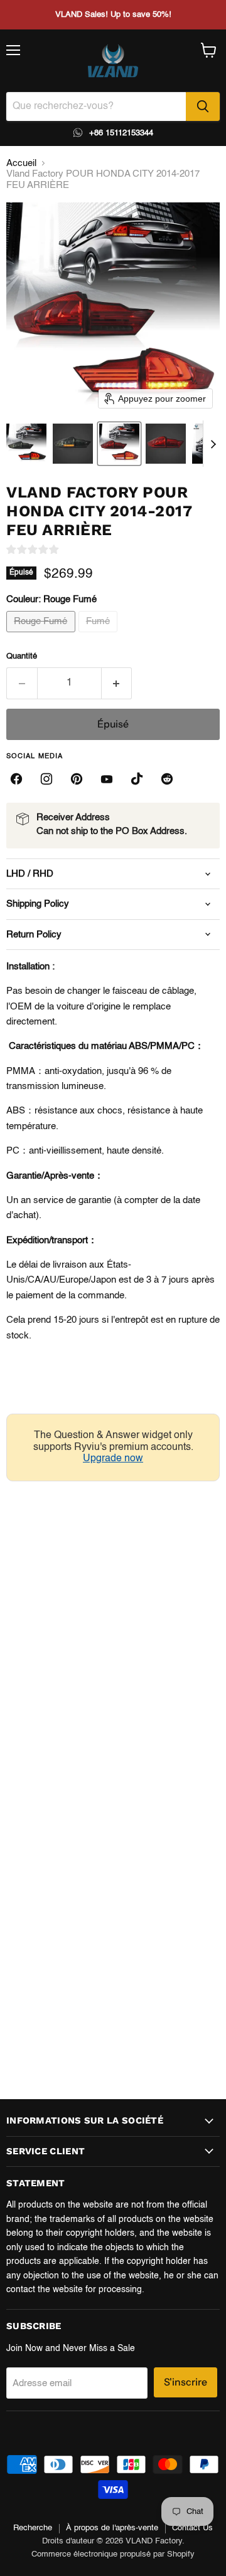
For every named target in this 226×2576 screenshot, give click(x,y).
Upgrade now (113, 1459)
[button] (26, 444)
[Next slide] (213, 444)
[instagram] (46, 779)
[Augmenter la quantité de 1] (117, 683)
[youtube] (107, 779)
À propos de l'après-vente (112, 2528)
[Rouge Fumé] (42, 636)
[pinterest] (77, 779)
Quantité (22, 656)
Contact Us (192, 2528)
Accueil (21, 163)
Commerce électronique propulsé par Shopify (113, 2554)
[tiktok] (137, 779)
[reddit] (167, 779)
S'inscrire (186, 2382)
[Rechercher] (203, 107)
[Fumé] (100, 636)
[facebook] (16, 779)
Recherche (33, 2528)
